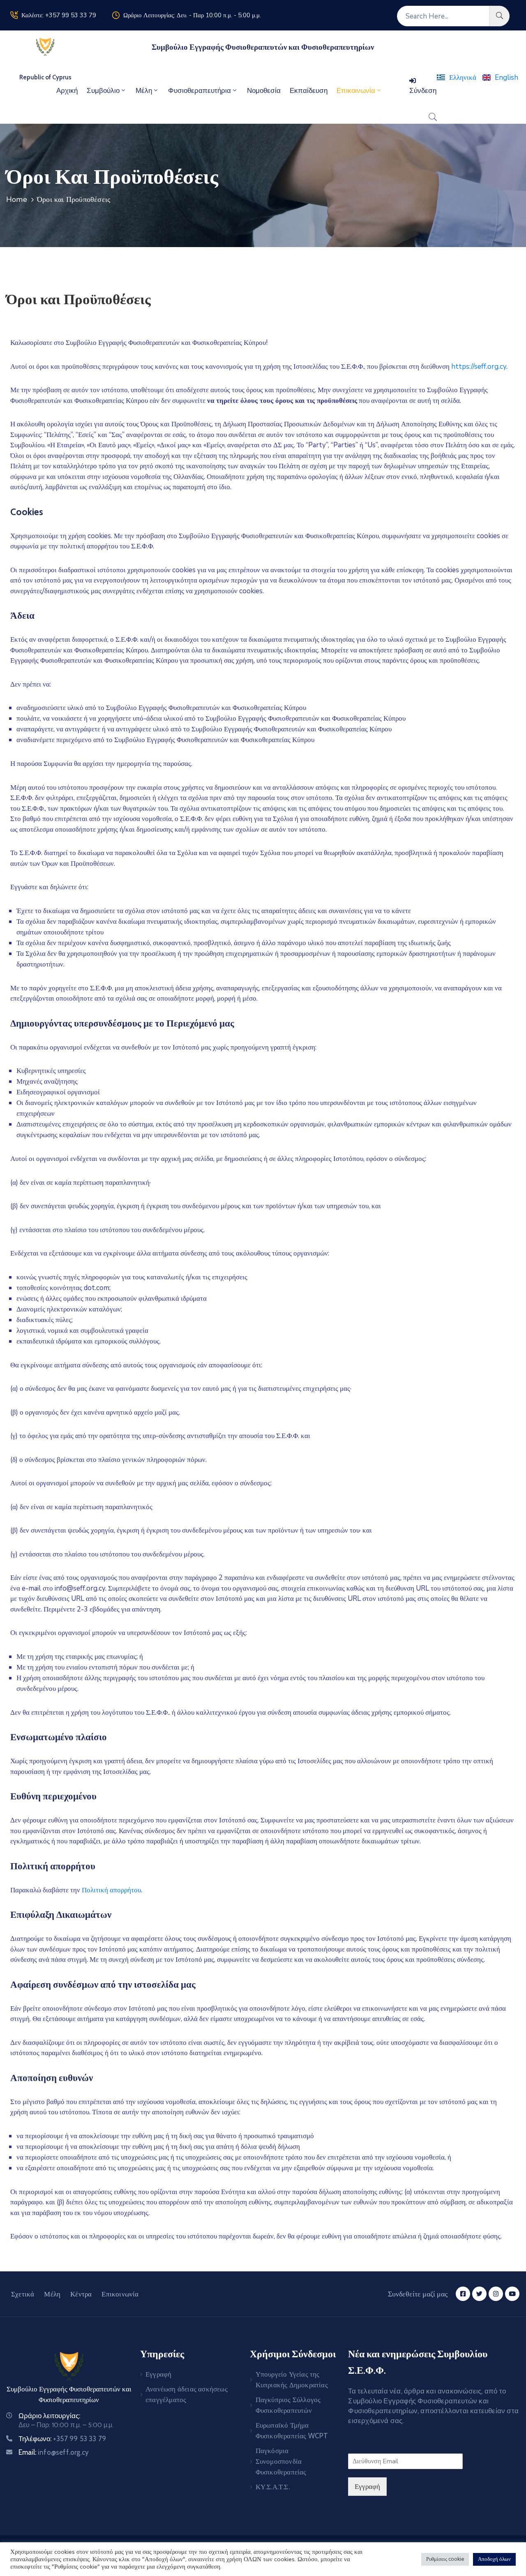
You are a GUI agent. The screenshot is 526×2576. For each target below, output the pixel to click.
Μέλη (144, 90)
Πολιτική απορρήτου (111, 1890)
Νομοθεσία (264, 90)
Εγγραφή (158, 2374)
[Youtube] (512, 2294)
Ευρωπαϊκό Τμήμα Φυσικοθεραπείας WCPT (292, 2430)
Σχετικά (23, 2294)
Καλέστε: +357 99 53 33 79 (59, 15)
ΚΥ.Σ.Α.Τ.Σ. (273, 2487)
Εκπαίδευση (309, 90)
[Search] (499, 16)
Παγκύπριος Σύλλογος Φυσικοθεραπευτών (288, 2405)
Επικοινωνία (356, 90)
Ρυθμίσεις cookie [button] (445, 2559)
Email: (54, 2452)
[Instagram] (496, 2294)
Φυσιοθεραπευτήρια (200, 90)
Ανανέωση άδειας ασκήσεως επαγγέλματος (187, 2394)
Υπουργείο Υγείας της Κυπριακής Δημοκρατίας (292, 2379)
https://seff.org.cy (479, 367)
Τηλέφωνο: (62, 2439)
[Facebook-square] (463, 2294)
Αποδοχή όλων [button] (494, 2559)
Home (17, 199)
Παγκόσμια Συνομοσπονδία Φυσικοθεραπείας (281, 2461)
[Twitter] (479, 2294)
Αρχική (67, 90)
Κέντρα (81, 2294)
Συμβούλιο (103, 90)
